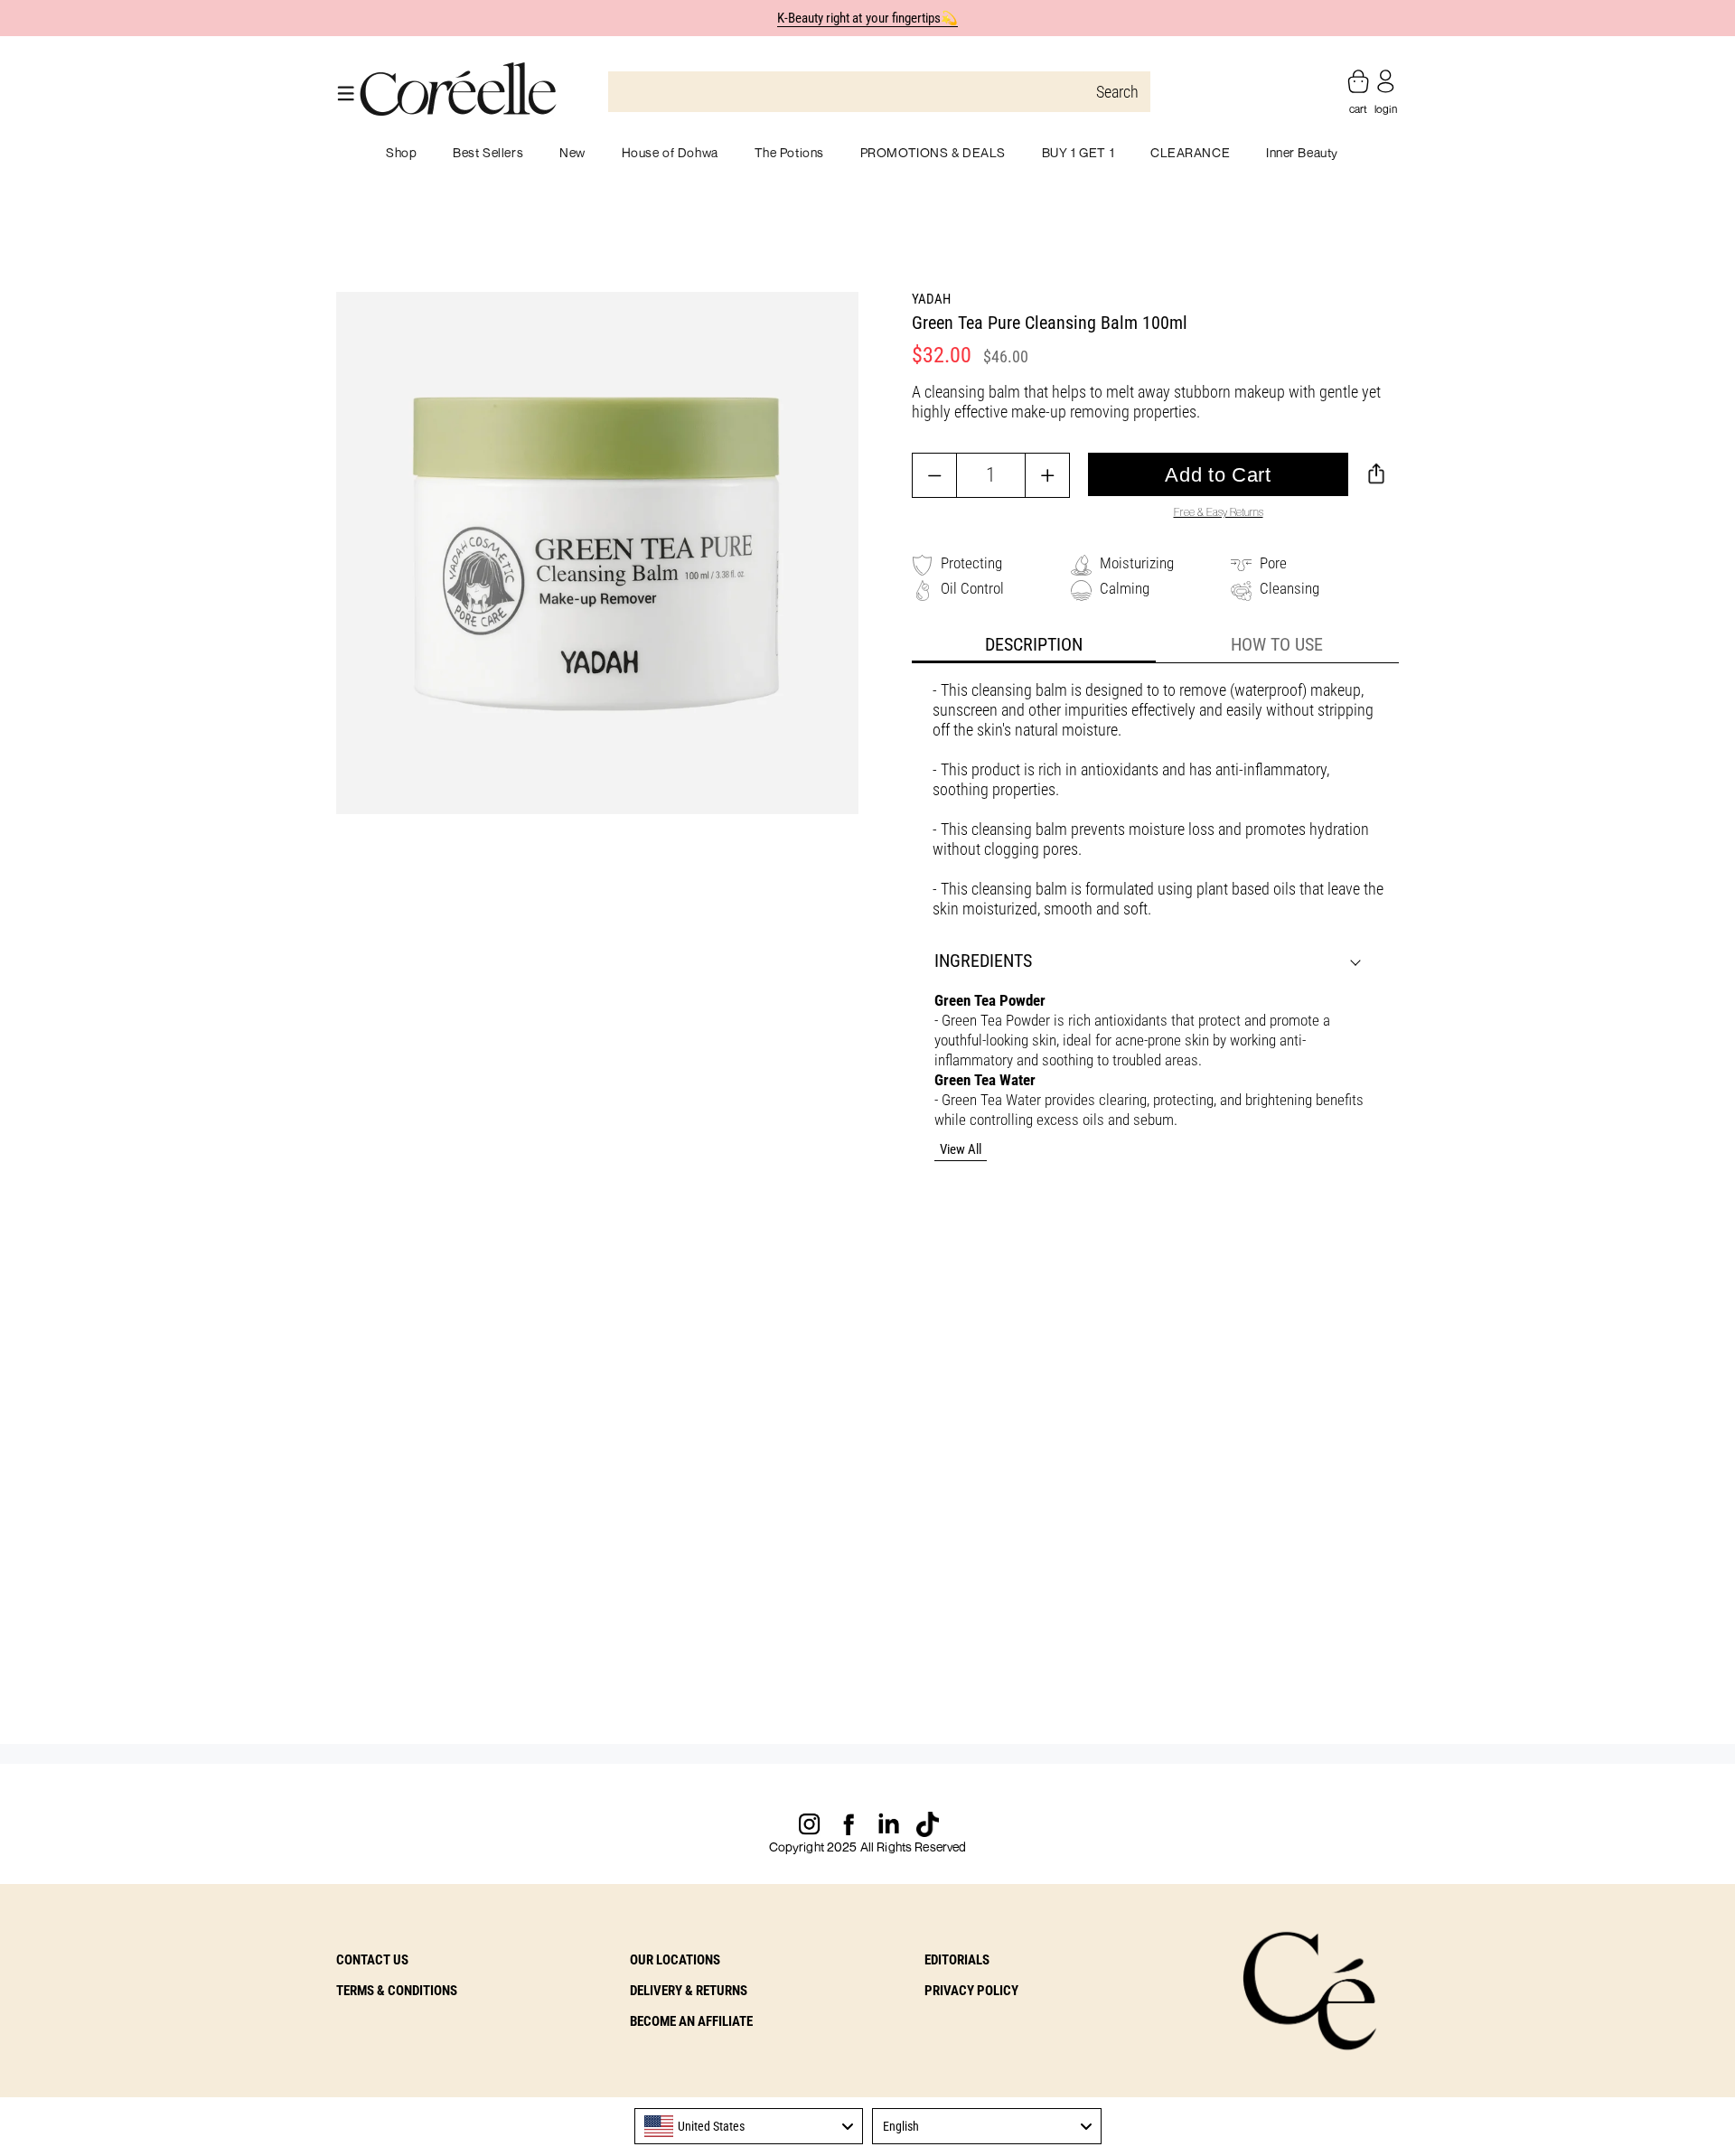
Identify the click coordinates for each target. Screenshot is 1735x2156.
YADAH (931, 299)
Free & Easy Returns (1219, 512)
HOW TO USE (1277, 644)
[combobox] (749, 2126)
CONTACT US (372, 1960)
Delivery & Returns (689, 1991)
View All (961, 1149)
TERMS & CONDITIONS (397, 1991)
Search (1117, 92)
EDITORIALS (957, 1960)
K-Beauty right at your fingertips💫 (868, 18)
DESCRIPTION (1034, 644)
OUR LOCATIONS (675, 1960)
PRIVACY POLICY (971, 1991)
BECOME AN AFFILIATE (691, 2021)
